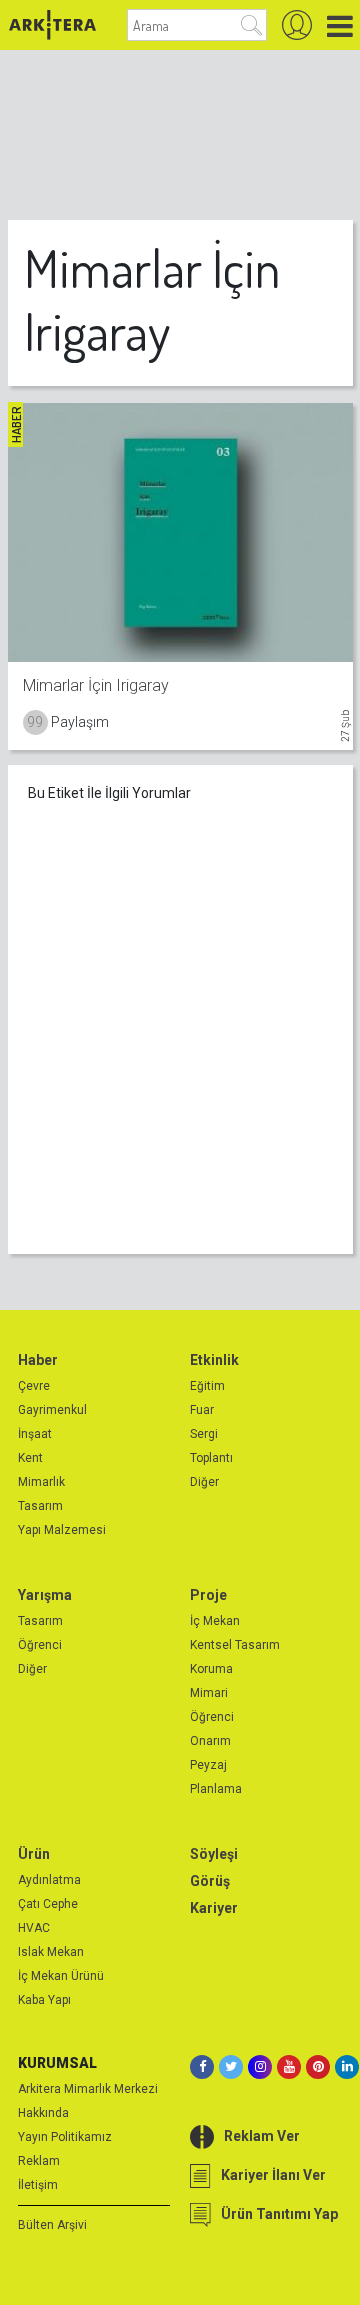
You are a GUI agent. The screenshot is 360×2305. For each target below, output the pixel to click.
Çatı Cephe (48, 1904)
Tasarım (40, 1506)
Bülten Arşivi (52, 2225)
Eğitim (207, 1386)
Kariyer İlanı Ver (273, 2175)
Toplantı (211, 1458)
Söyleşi (214, 1854)
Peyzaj (208, 1765)
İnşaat (35, 1434)
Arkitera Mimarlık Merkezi (88, 2089)
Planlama (216, 1789)
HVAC (34, 1928)
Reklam (39, 2161)
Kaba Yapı (44, 2000)
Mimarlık (41, 1482)
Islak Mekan (51, 1952)
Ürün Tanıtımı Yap (279, 2214)
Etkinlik (214, 1360)
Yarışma (45, 1595)
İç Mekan (215, 1621)
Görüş (210, 1881)
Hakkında (43, 2113)
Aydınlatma (49, 1880)
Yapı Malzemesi (62, 1530)
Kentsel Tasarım (235, 1645)
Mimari (209, 1693)
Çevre (34, 1386)
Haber (38, 1360)
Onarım (210, 1741)
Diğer (204, 1482)
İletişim (38, 2185)
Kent (30, 1458)
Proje (208, 1595)
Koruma (211, 1669)
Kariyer (214, 1908)
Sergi (204, 1434)
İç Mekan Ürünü (61, 1976)
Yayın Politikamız (65, 2137)
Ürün (34, 1854)
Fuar (202, 1410)
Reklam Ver (262, 2136)
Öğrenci (40, 1645)
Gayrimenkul (52, 1410)
